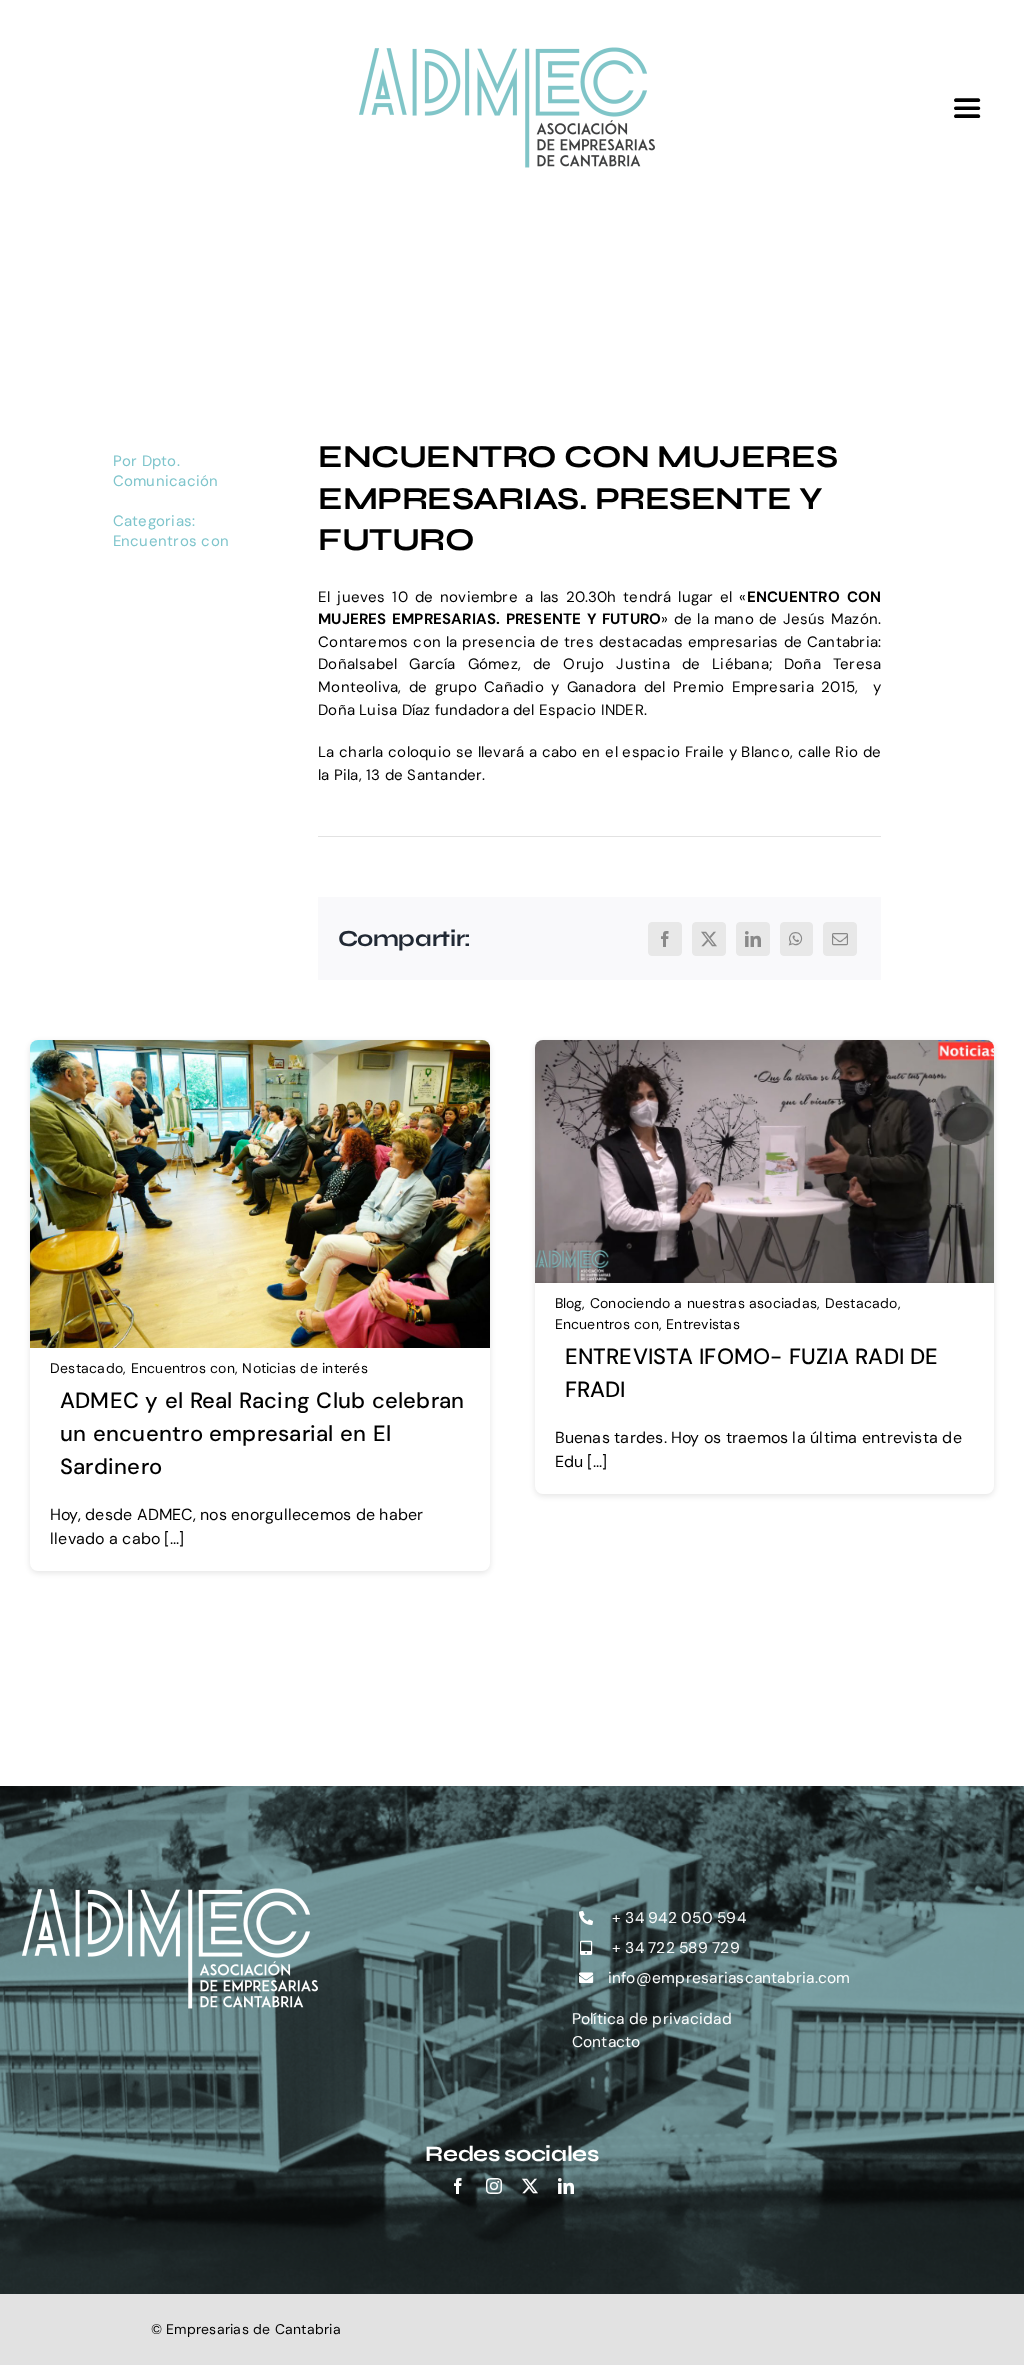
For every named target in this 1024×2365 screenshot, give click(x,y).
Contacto (606, 2042)
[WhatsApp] (796, 939)
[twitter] (530, 2186)
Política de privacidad (652, 2019)
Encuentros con (171, 541)
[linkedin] (566, 2186)
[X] (709, 939)
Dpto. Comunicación (166, 471)
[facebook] (458, 2186)
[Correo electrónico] (840, 939)
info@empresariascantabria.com (729, 1978)
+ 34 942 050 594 (677, 1918)
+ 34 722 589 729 (674, 1948)
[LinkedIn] (753, 939)
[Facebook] (665, 939)
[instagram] (494, 2186)
